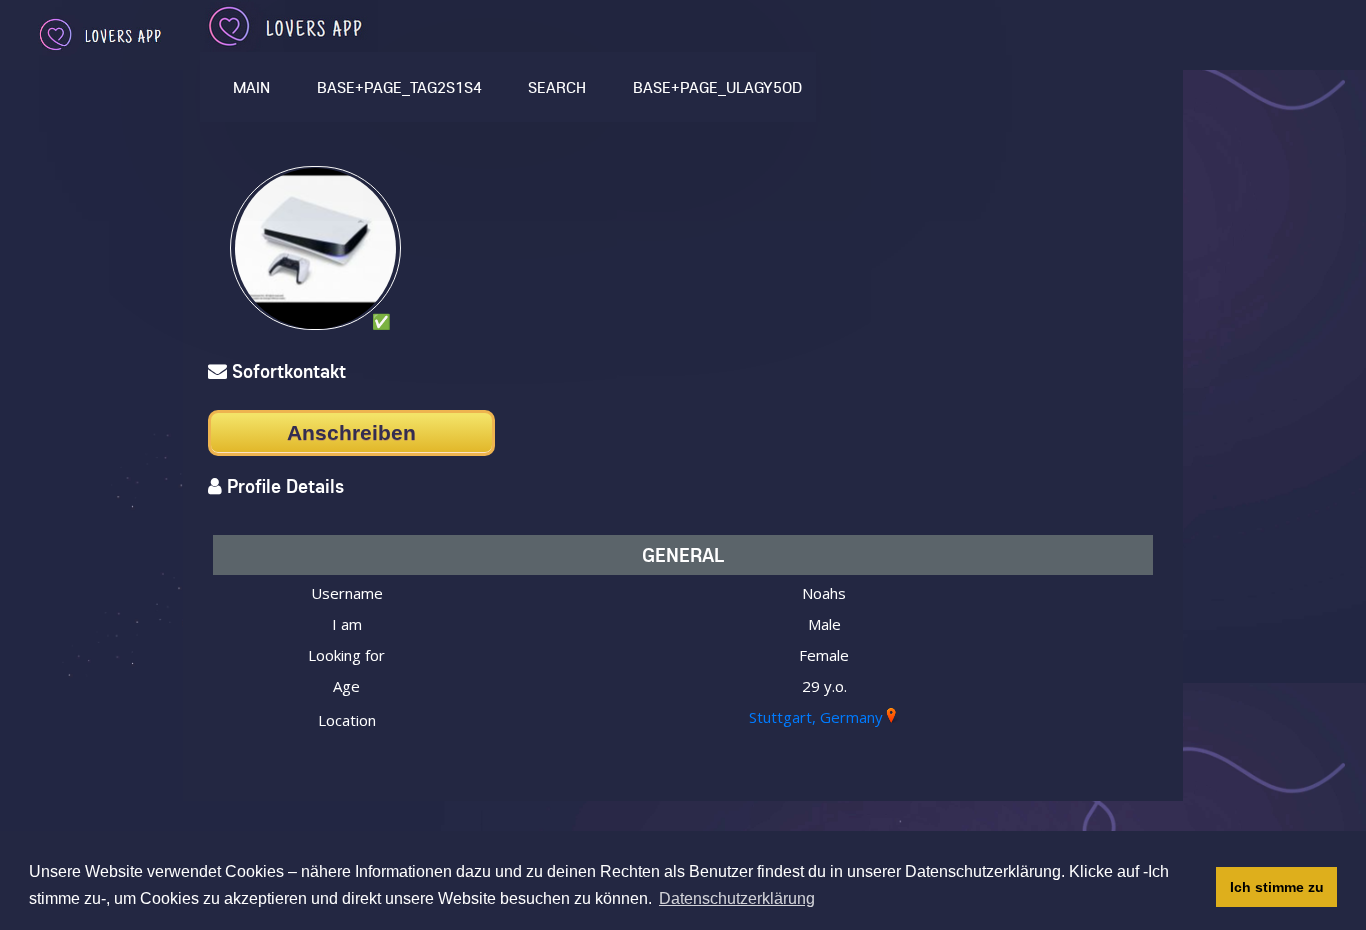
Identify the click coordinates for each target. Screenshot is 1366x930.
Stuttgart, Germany (816, 717)
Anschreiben (351, 432)
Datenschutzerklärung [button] (737, 898)
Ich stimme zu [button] (1277, 887)
